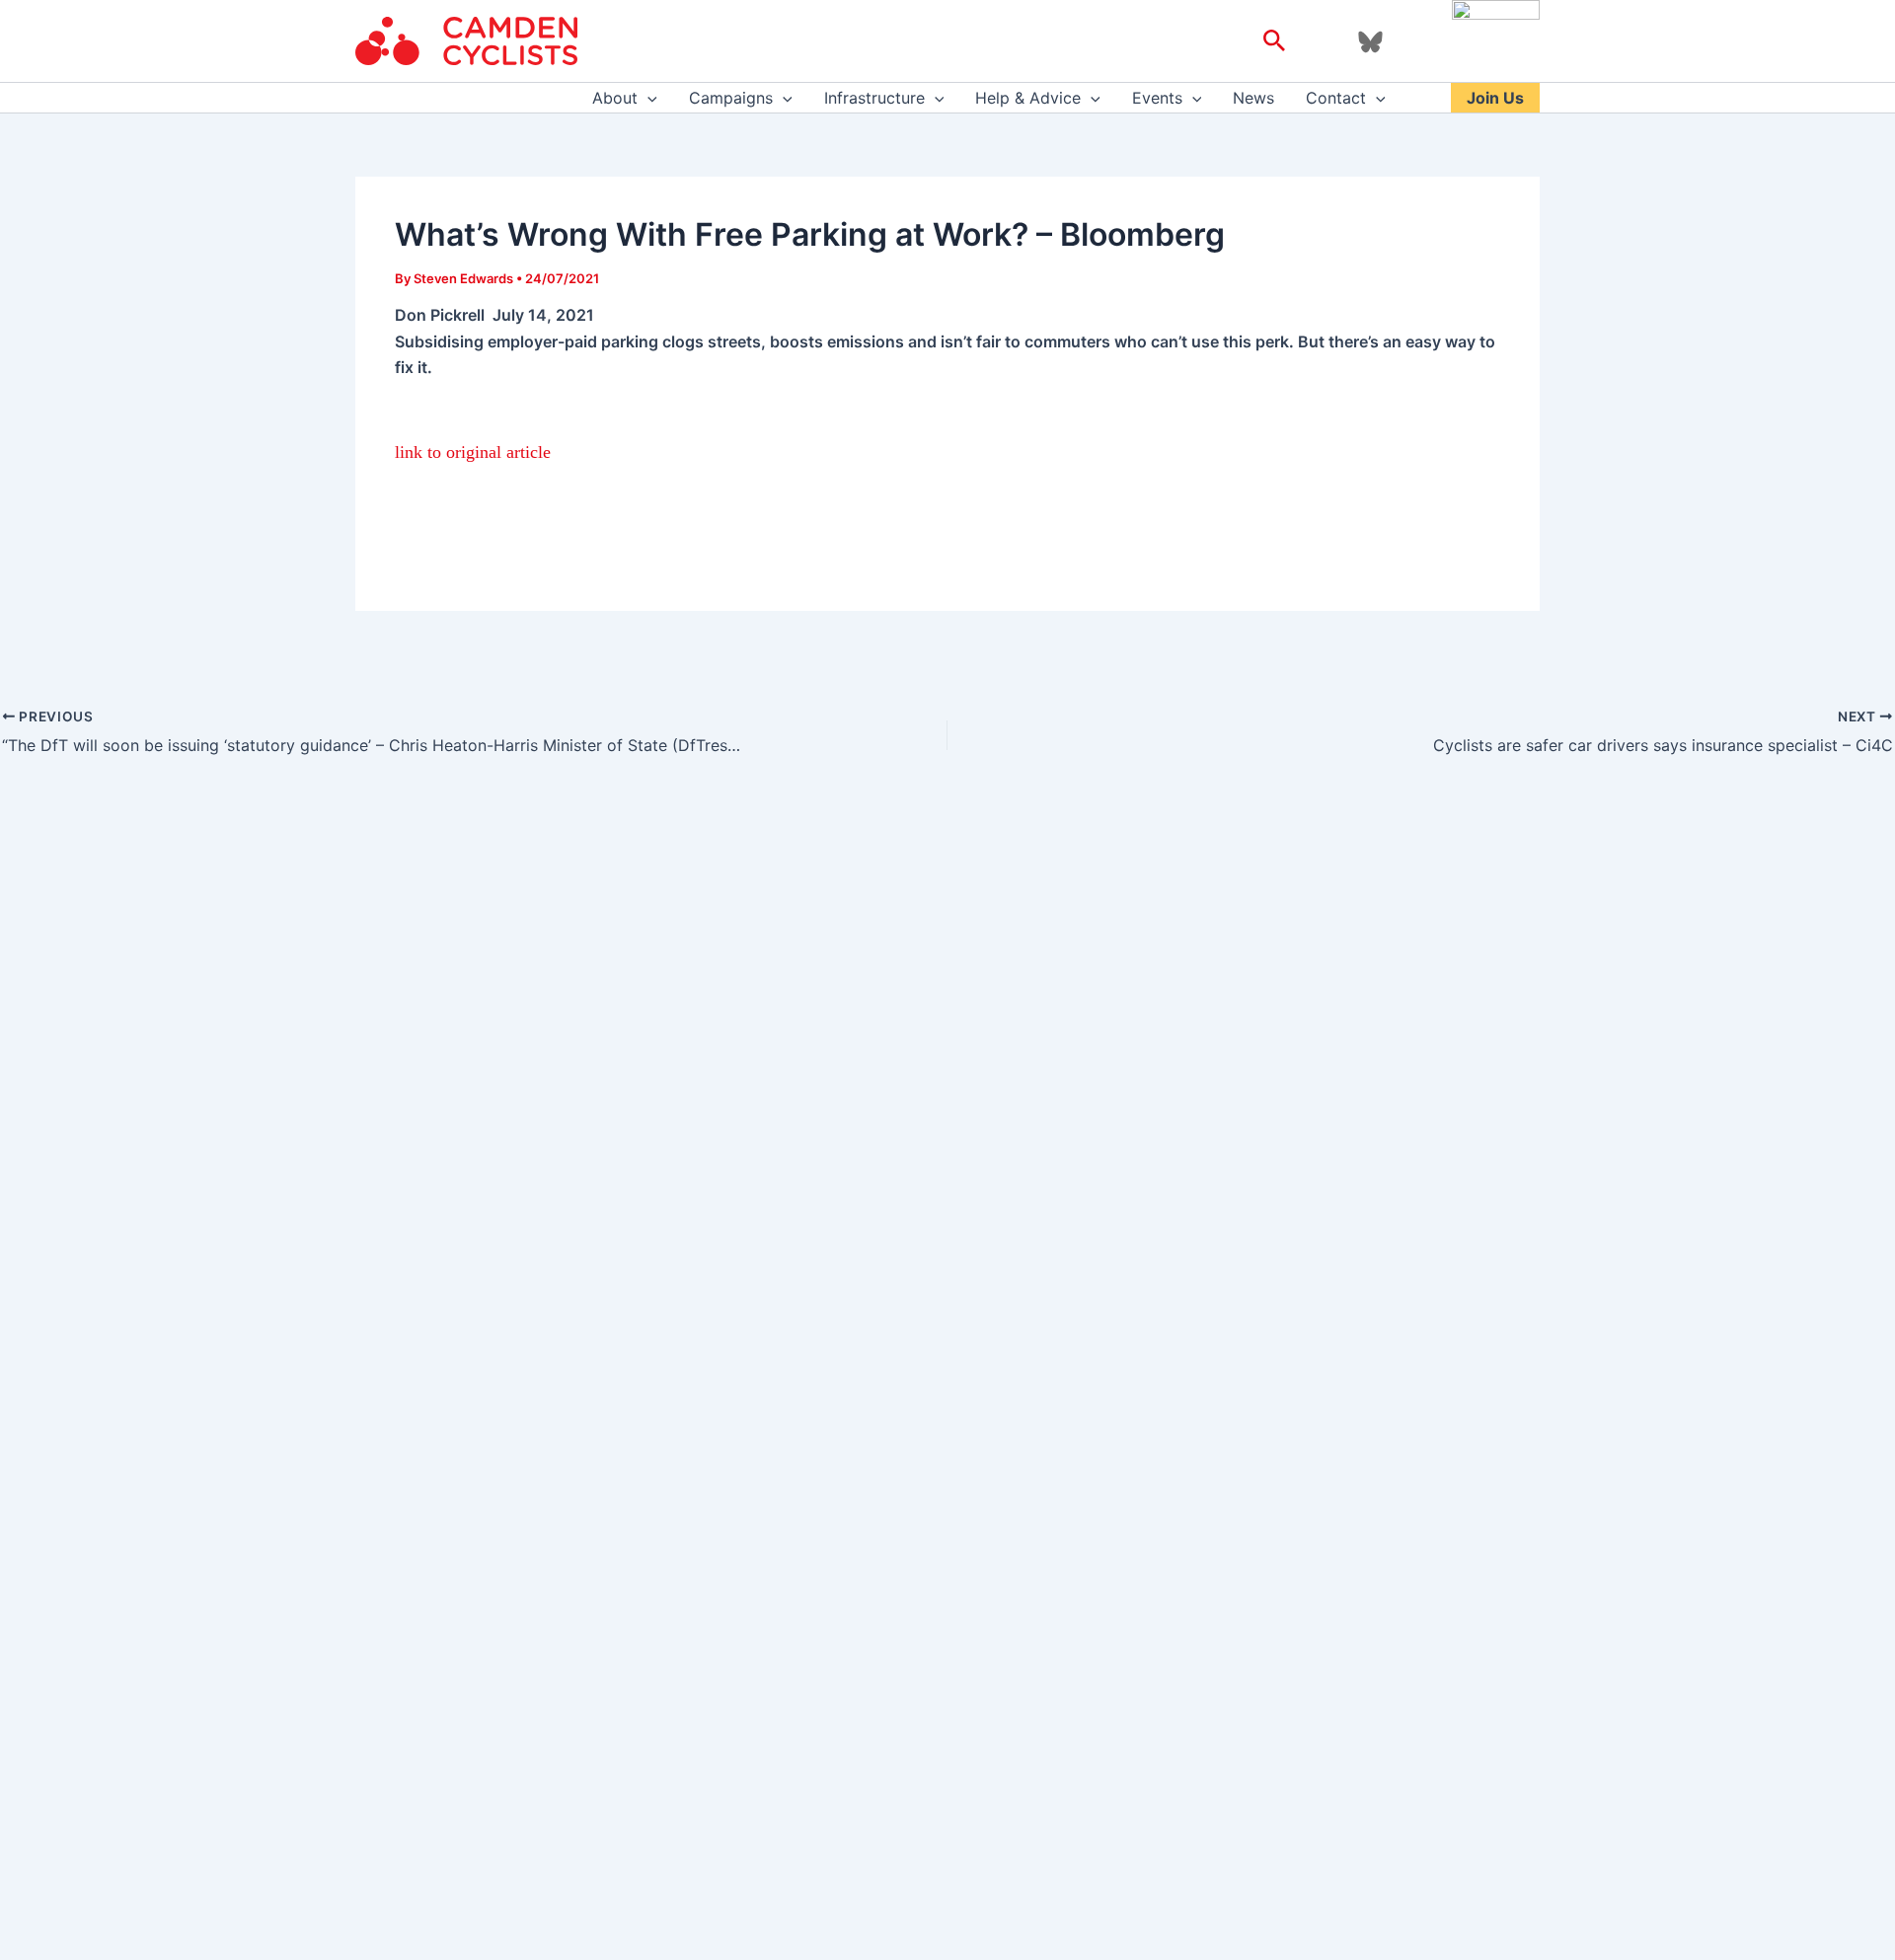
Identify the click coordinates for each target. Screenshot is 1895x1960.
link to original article (473, 452)
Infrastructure (874, 98)
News (1253, 98)
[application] (647, 98)
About (615, 98)
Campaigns (731, 98)
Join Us (1495, 98)
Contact (1336, 98)
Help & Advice (1028, 98)
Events (1157, 98)
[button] (1275, 41)
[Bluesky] (1370, 42)
